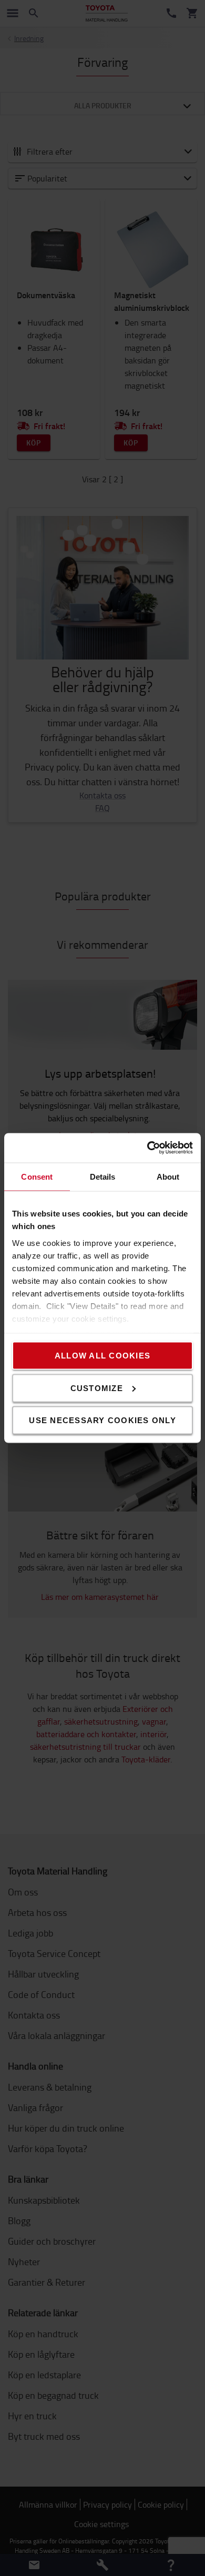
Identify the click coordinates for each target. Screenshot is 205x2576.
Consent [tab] (37, 1176)
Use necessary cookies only (102, 1420)
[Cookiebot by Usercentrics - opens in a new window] (147, 1148)
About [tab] (168, 1176)
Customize (97, 1388)
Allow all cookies (102, 1356)
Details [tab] (103, 1176)
